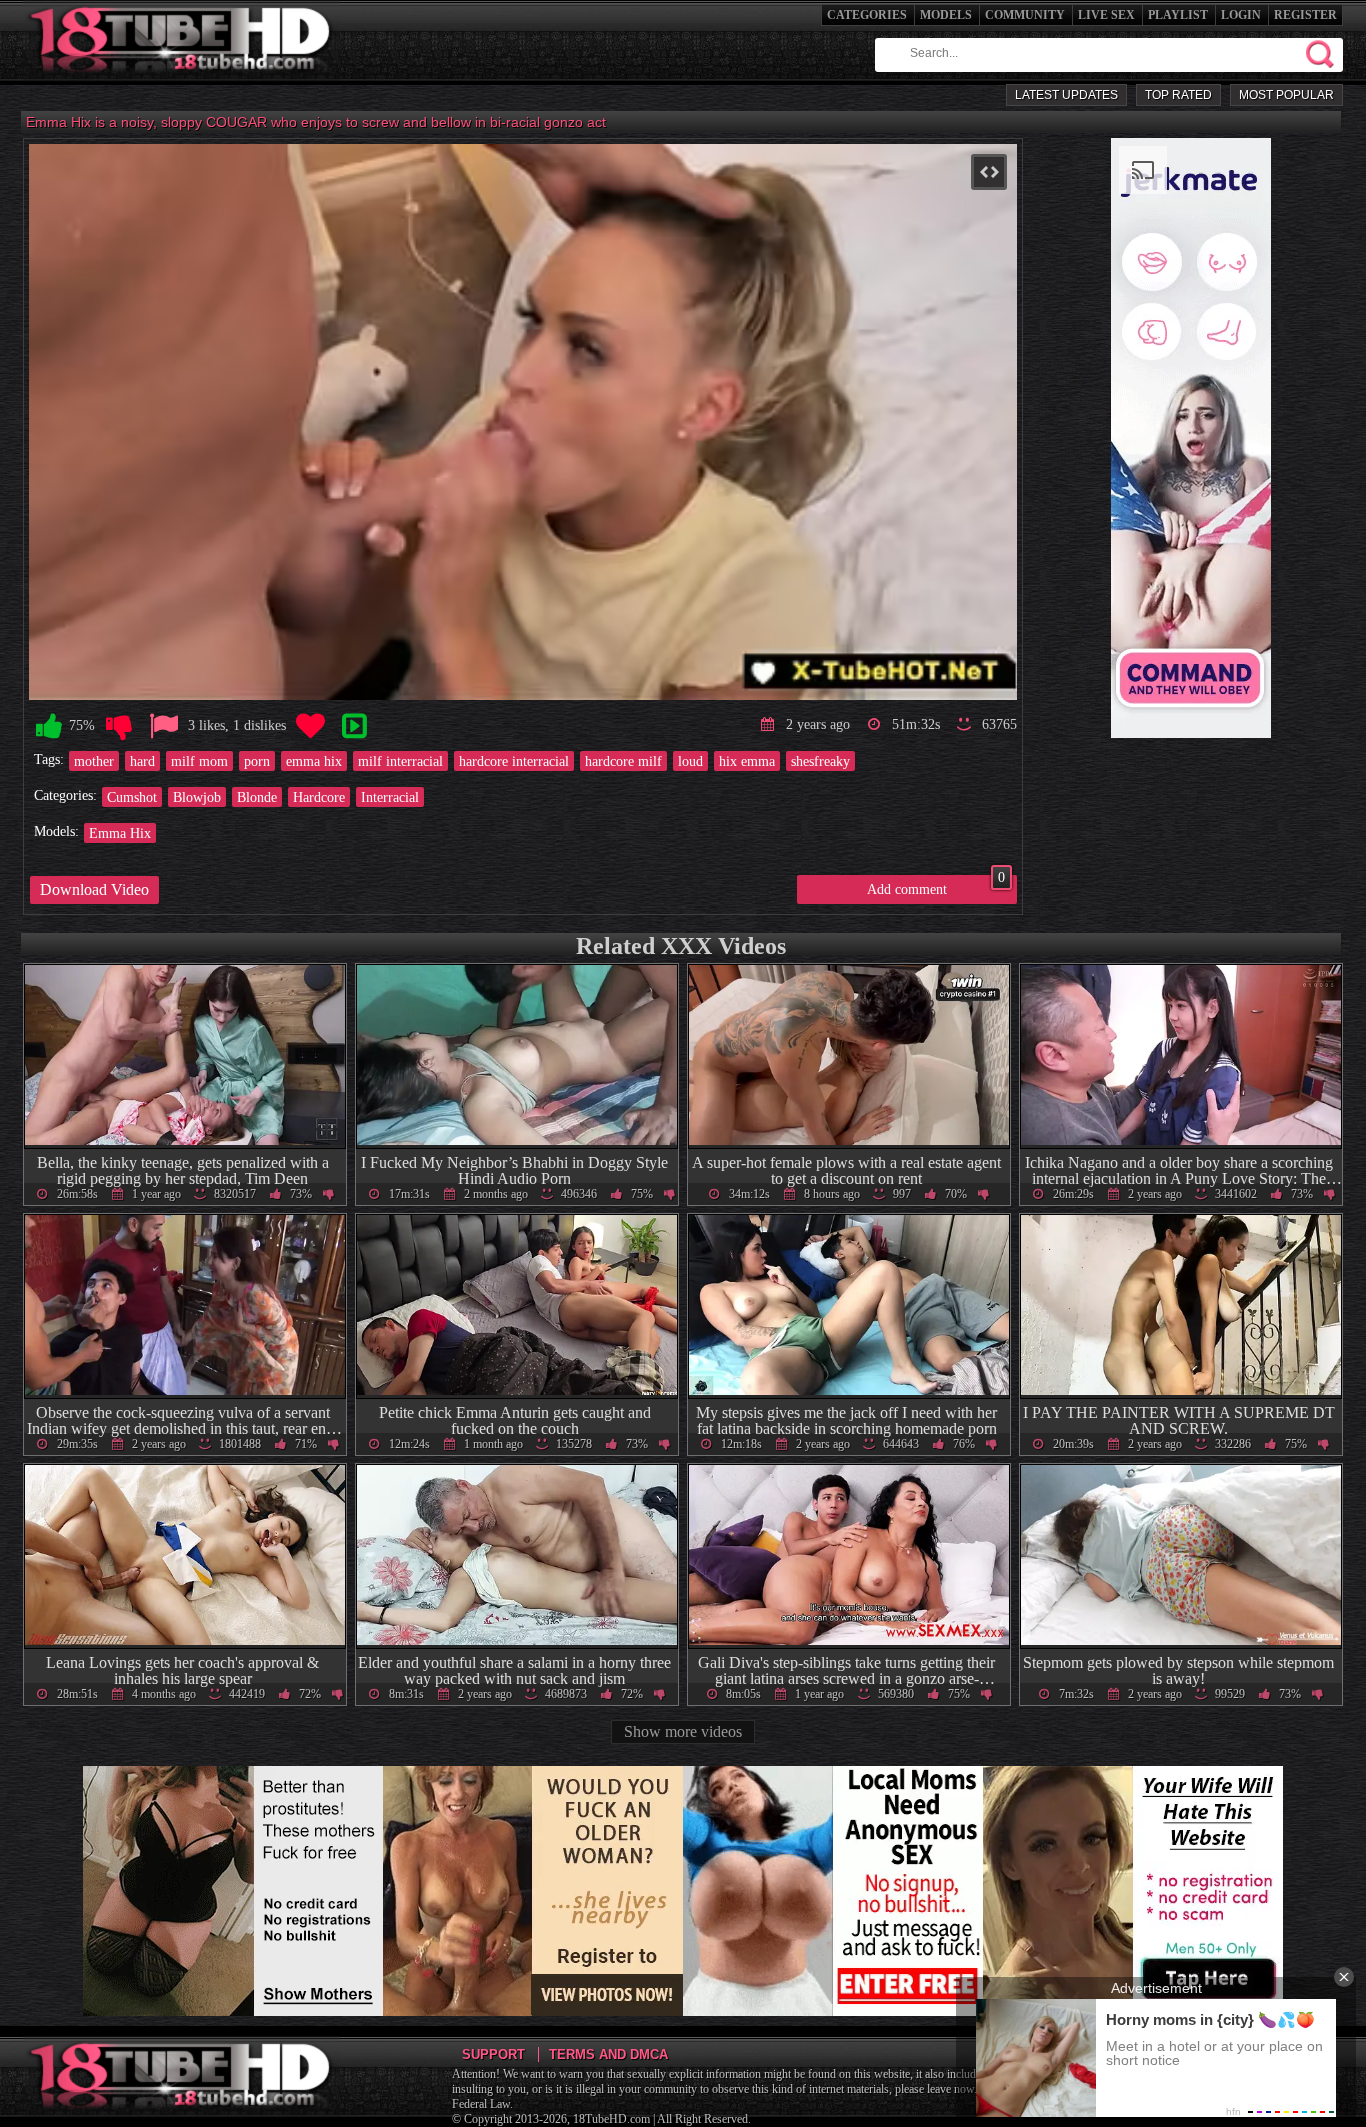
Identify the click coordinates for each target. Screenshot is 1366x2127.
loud (690, 761)
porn (257, 761)
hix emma (747, 761)
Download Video (94, 889)
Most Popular (1286, 95)
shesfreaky (820, 761)
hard (142, 761)
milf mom (199, 761)
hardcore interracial (514, 761)
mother (94, 761)
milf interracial (400, 761)
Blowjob (197, 797)
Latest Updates (1066, 95)
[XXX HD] (181, 79)
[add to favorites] (310, 726)
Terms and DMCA (608, 2054)
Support (493, 2054)
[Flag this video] (164, 726)
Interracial (390, 797)
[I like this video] (49, 726)
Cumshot (132, 797)
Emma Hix (120, 833)
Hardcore (319, 797)
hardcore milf (623, 761)
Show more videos (683, 1731)
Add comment (936, 886)
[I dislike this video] (119, 726)
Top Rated (1178, 95)
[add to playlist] (354, 726)
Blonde (257, 797)
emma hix (314, 761)
